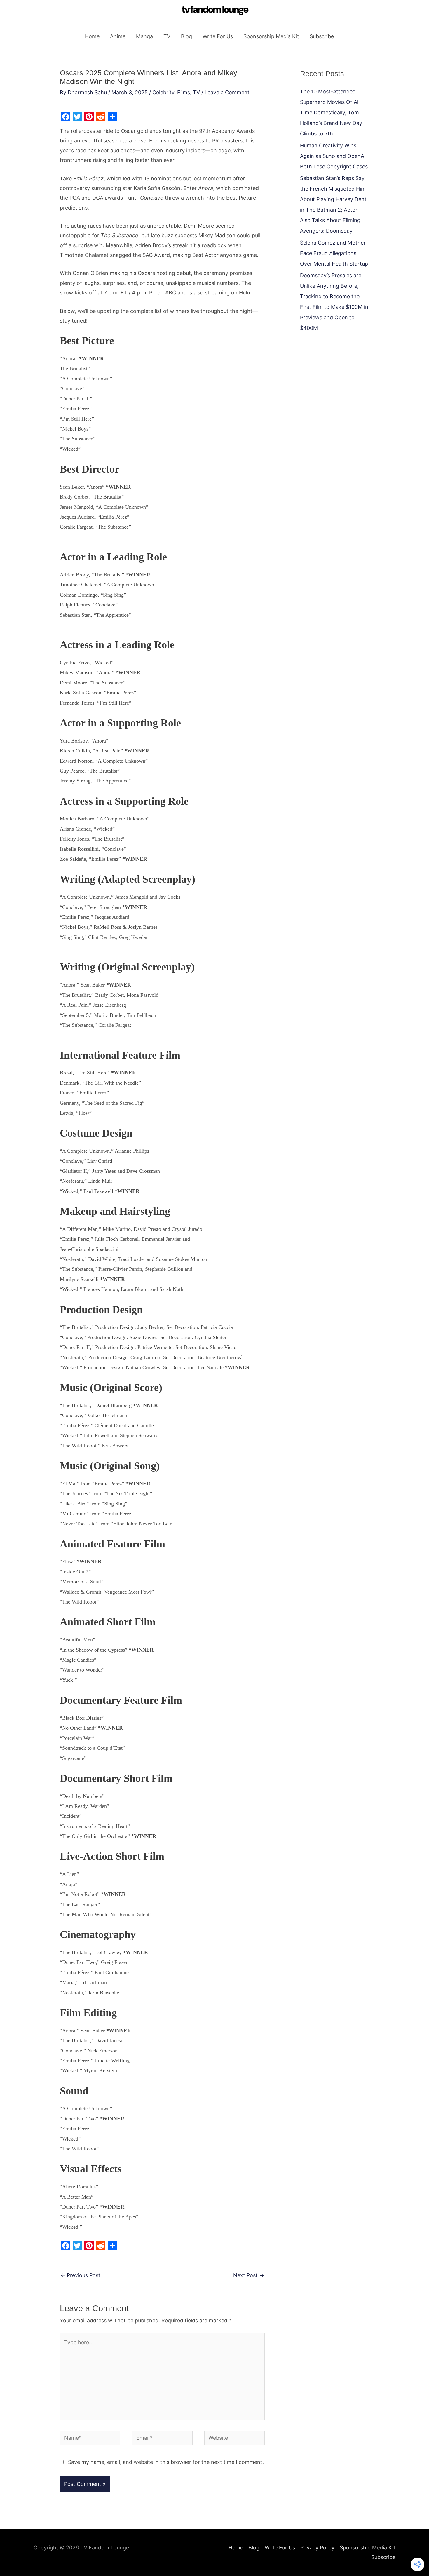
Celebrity (163, 92)
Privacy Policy (317, 2548)
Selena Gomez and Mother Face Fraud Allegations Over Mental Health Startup (334, 253)
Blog (186, 36)
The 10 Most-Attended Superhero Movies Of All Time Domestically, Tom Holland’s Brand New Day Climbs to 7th (331, 113)
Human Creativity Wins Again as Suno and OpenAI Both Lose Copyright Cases (334, 156)
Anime (118, 36)
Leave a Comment (227, 92)
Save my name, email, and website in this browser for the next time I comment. (166, 2462)
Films (184, 92)
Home (92, 36)
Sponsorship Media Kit (271, 36)
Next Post (249, 2275)
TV (167, 36)
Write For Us (218, 36)
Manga (144, 36)
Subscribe (322, 36)
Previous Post (80, 2275)
